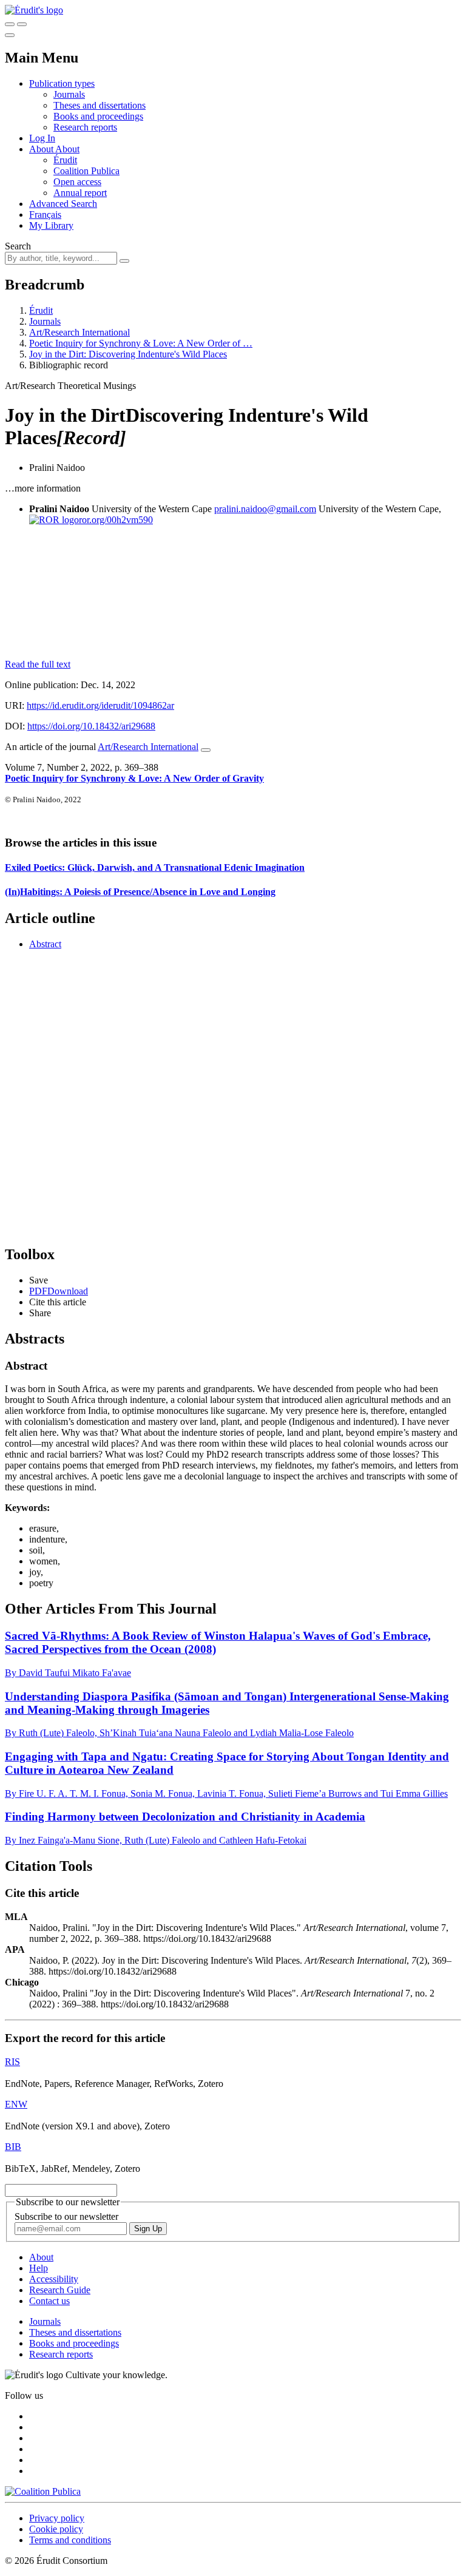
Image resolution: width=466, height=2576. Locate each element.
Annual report (80, 193)
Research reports (85, 127)
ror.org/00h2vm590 (116, 520)
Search (18, 246)
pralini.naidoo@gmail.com (265, 509)
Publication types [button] (62, 83)
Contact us (49, 2301)
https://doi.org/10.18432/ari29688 (91, 726)
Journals (69, 94)
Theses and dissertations (100, 105)
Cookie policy (56, 2529)
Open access (77, 182)
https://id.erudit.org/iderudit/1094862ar (100, 705)
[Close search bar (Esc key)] (22, 24)
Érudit (65, 160)
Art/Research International (79, 332)
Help (39, 2268)
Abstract (45, 944)
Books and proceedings (98, 116)
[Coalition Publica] (43, 2491)
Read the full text (38, 664)
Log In (42, 138)
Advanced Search (63, 204)
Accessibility (54, 2279)
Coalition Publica (86, 171)
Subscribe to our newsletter (66, 2216)
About (67, 149)
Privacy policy (57, 2518)
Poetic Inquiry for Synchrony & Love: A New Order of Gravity (134, 778)
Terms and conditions (70, 2540)
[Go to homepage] (34, 10)
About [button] (42, 149)
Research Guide (60, 2290)
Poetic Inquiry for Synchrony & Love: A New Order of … (141, 343)
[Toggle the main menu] (10, 35)
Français (45, 215)
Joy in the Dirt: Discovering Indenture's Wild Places (128, 354)
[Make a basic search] (10, 24)
